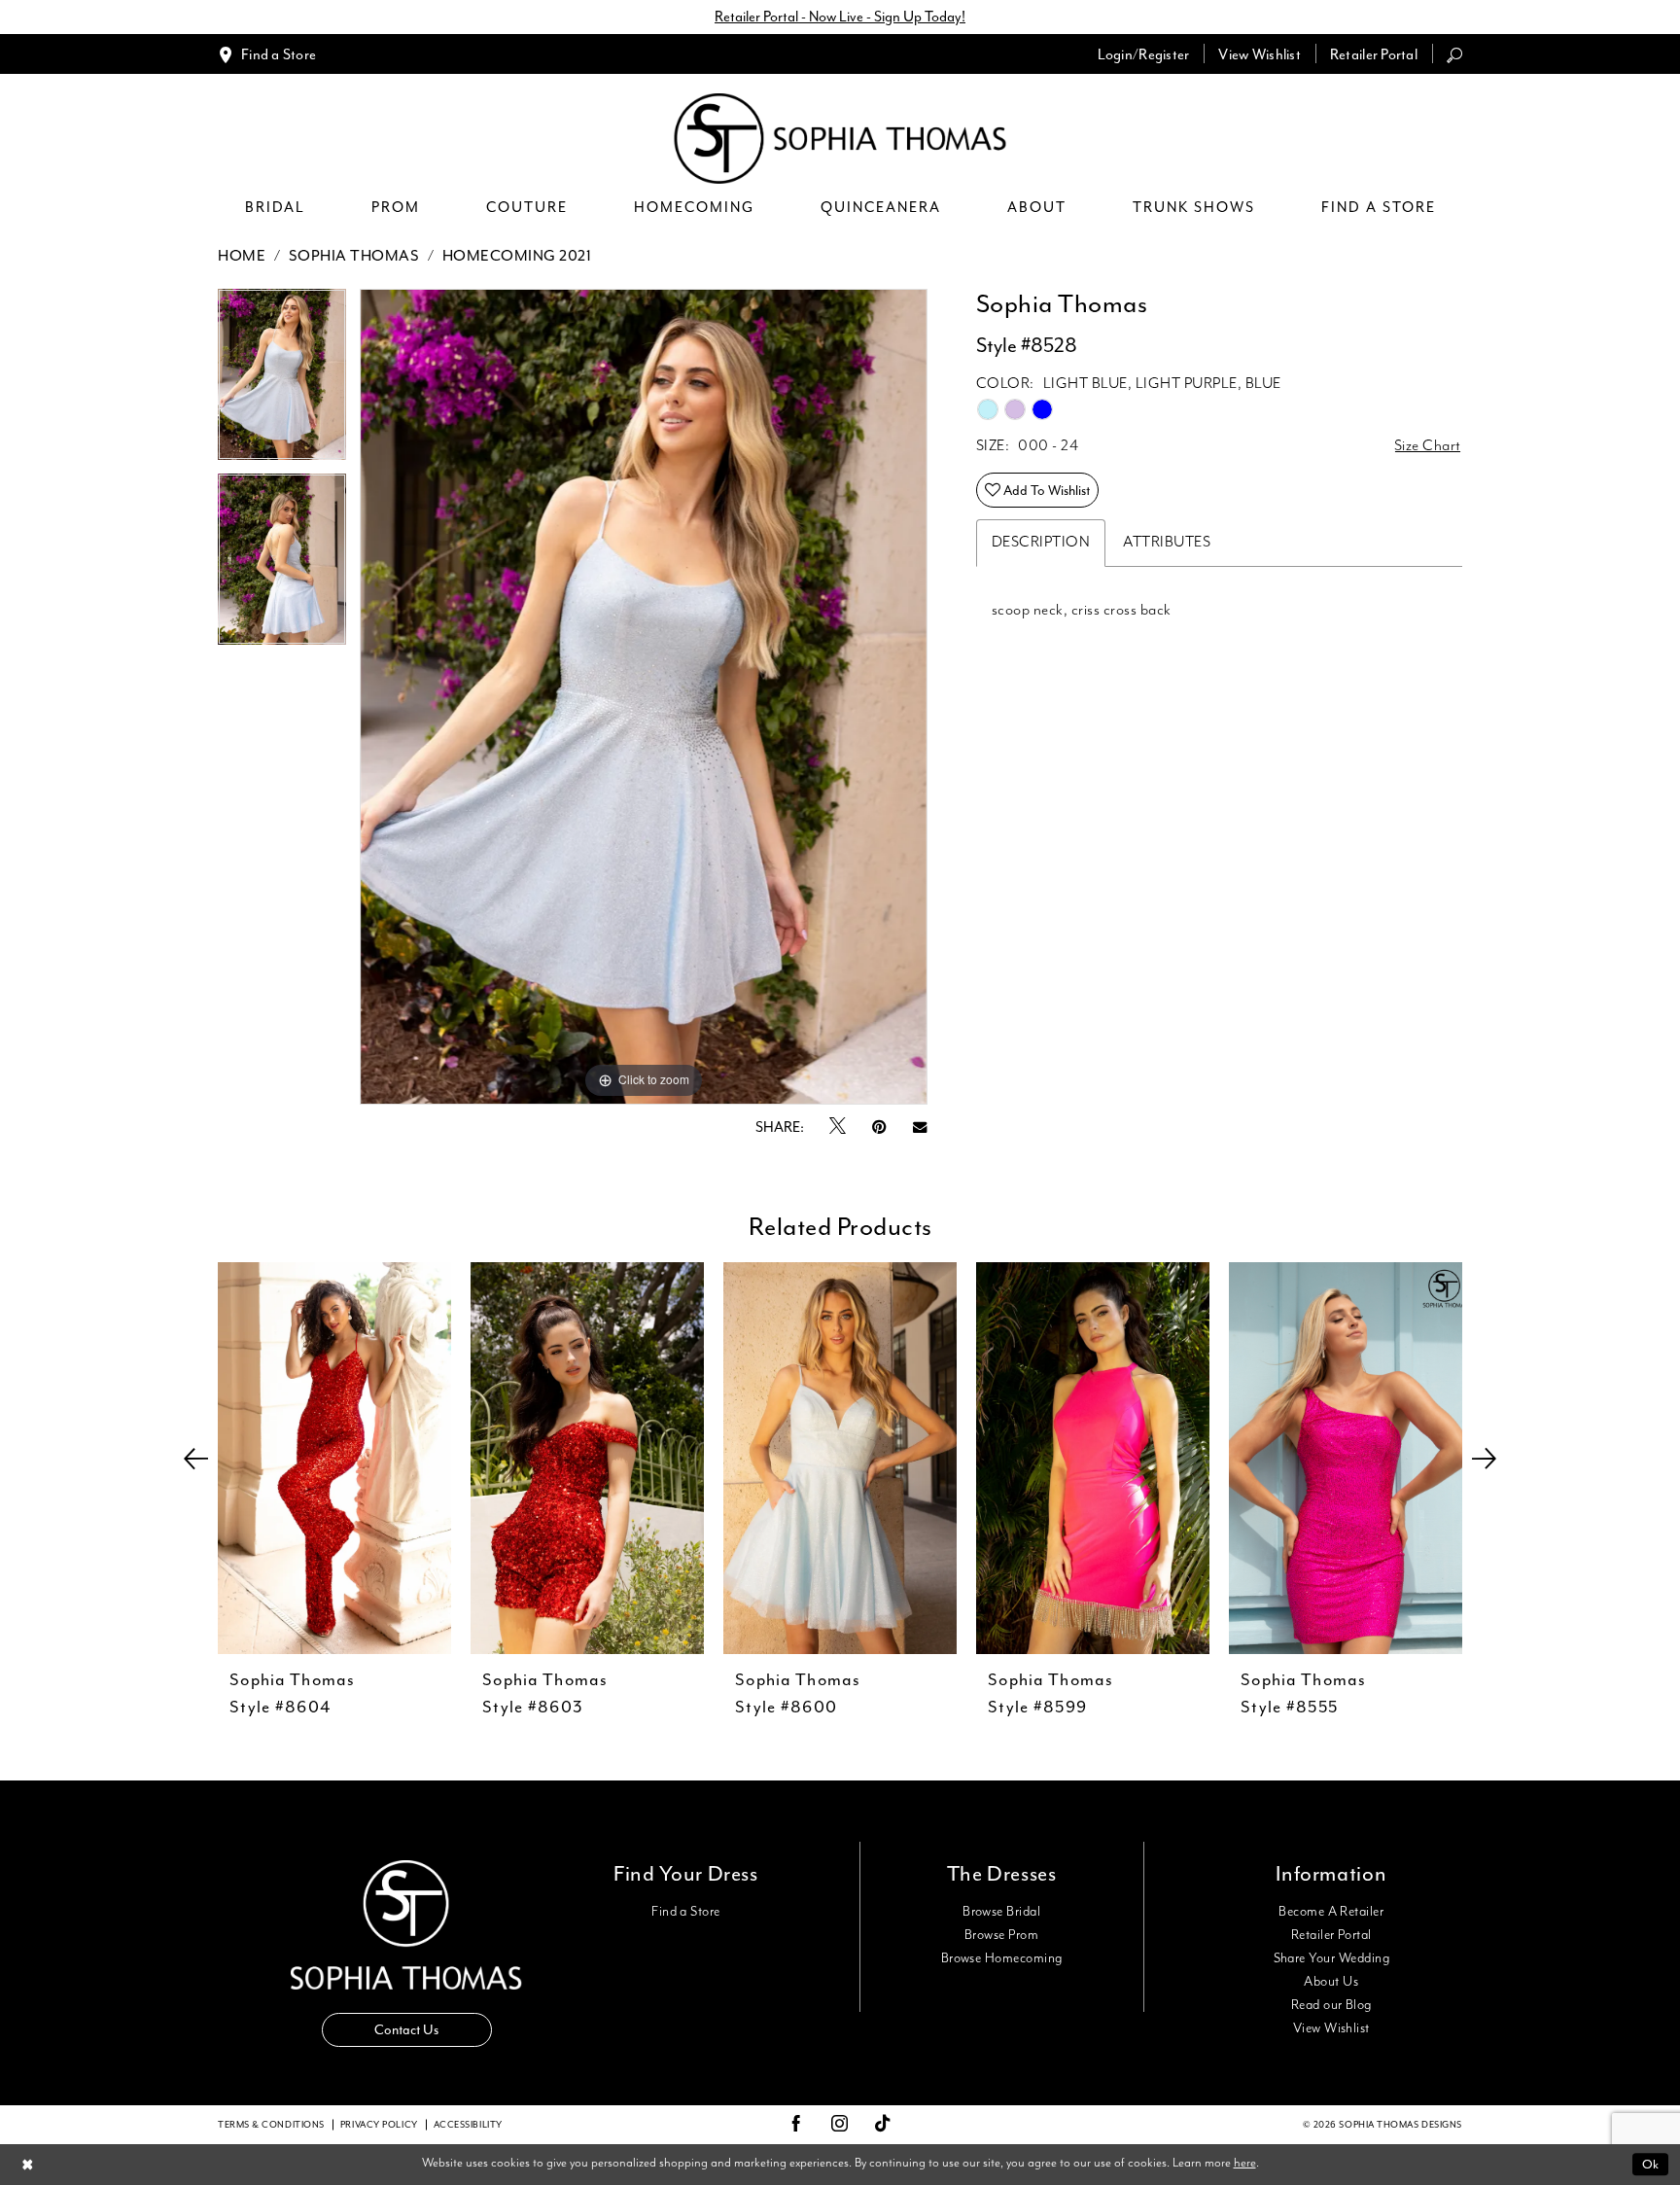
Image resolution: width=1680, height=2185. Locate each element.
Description (1041, 543)
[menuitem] (267, 54)
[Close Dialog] (28, 2164)
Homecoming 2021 (517, 256)
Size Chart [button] (1428, 446)
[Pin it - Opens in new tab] (879, 1128)
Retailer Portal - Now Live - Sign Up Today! (840, 17)
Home (242, 256)
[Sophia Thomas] (840, 139)
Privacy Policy (379, 2125)
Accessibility (468, 2125)
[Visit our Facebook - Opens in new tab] (796, 2125)
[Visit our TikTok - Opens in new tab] (883, 2124)
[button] (1144, 54)
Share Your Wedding (1331, 1958)
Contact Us (406, 2030)
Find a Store (686, 1912)
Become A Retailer (1331, 1912)
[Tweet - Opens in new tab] (838, 1127)
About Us (1331, 1982)
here (1245, 2163)
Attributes (1167, 543)
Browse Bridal (1001, 1912)
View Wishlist (1331, 2028)
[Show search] (1454, 54)
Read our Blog (1331, 2005)
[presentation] (334, 1458)
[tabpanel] (282, 381)
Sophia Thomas (354, 256)
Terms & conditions (271, 2125)
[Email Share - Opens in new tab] (920, 1128)
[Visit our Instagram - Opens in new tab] (840, 2125)
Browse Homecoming (1002, 1958)
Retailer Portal (1331, 1935)
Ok (1650, 2164)
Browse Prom (1001, 1935)
